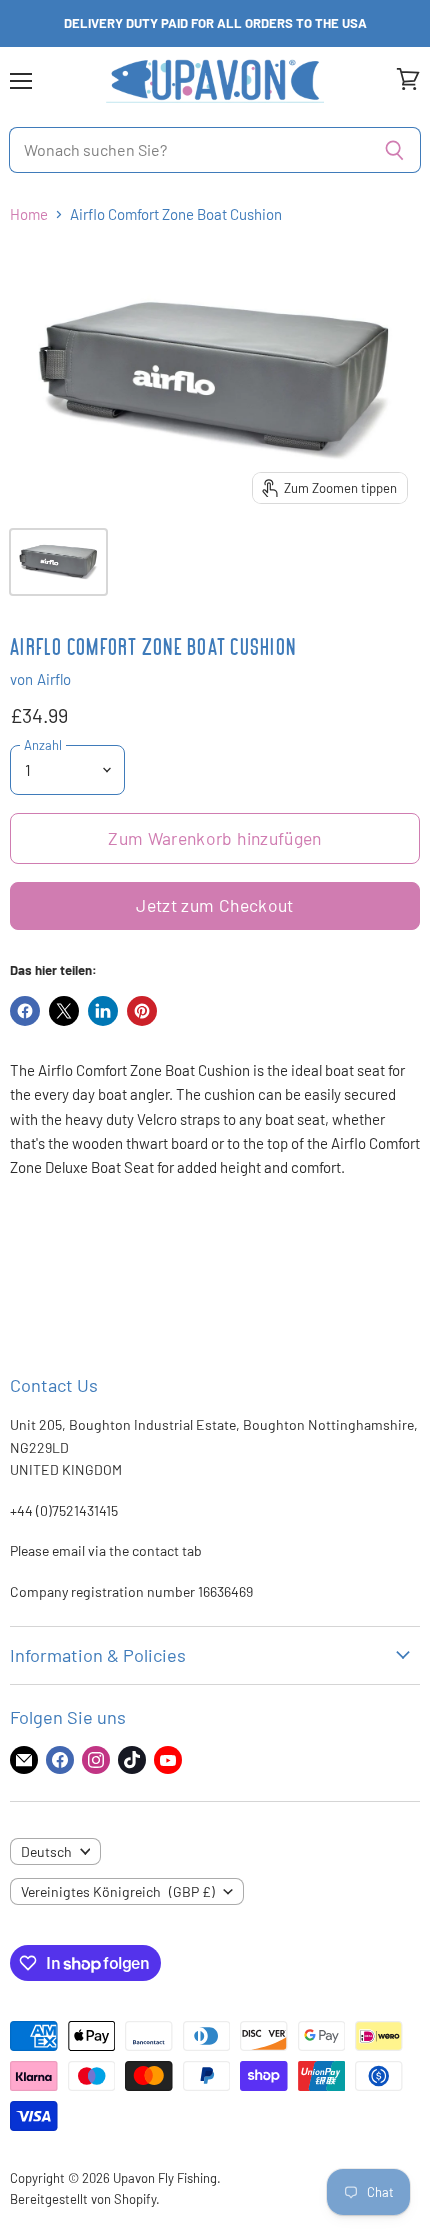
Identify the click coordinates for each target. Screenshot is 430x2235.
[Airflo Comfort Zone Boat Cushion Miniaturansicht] (58, 562)
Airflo (54, 679)
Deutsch (46, 1851)
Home (29, 214)
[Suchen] (394, 150)
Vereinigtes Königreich (118, 1891)
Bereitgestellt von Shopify (83, 2199)
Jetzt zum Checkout (214, 905)
